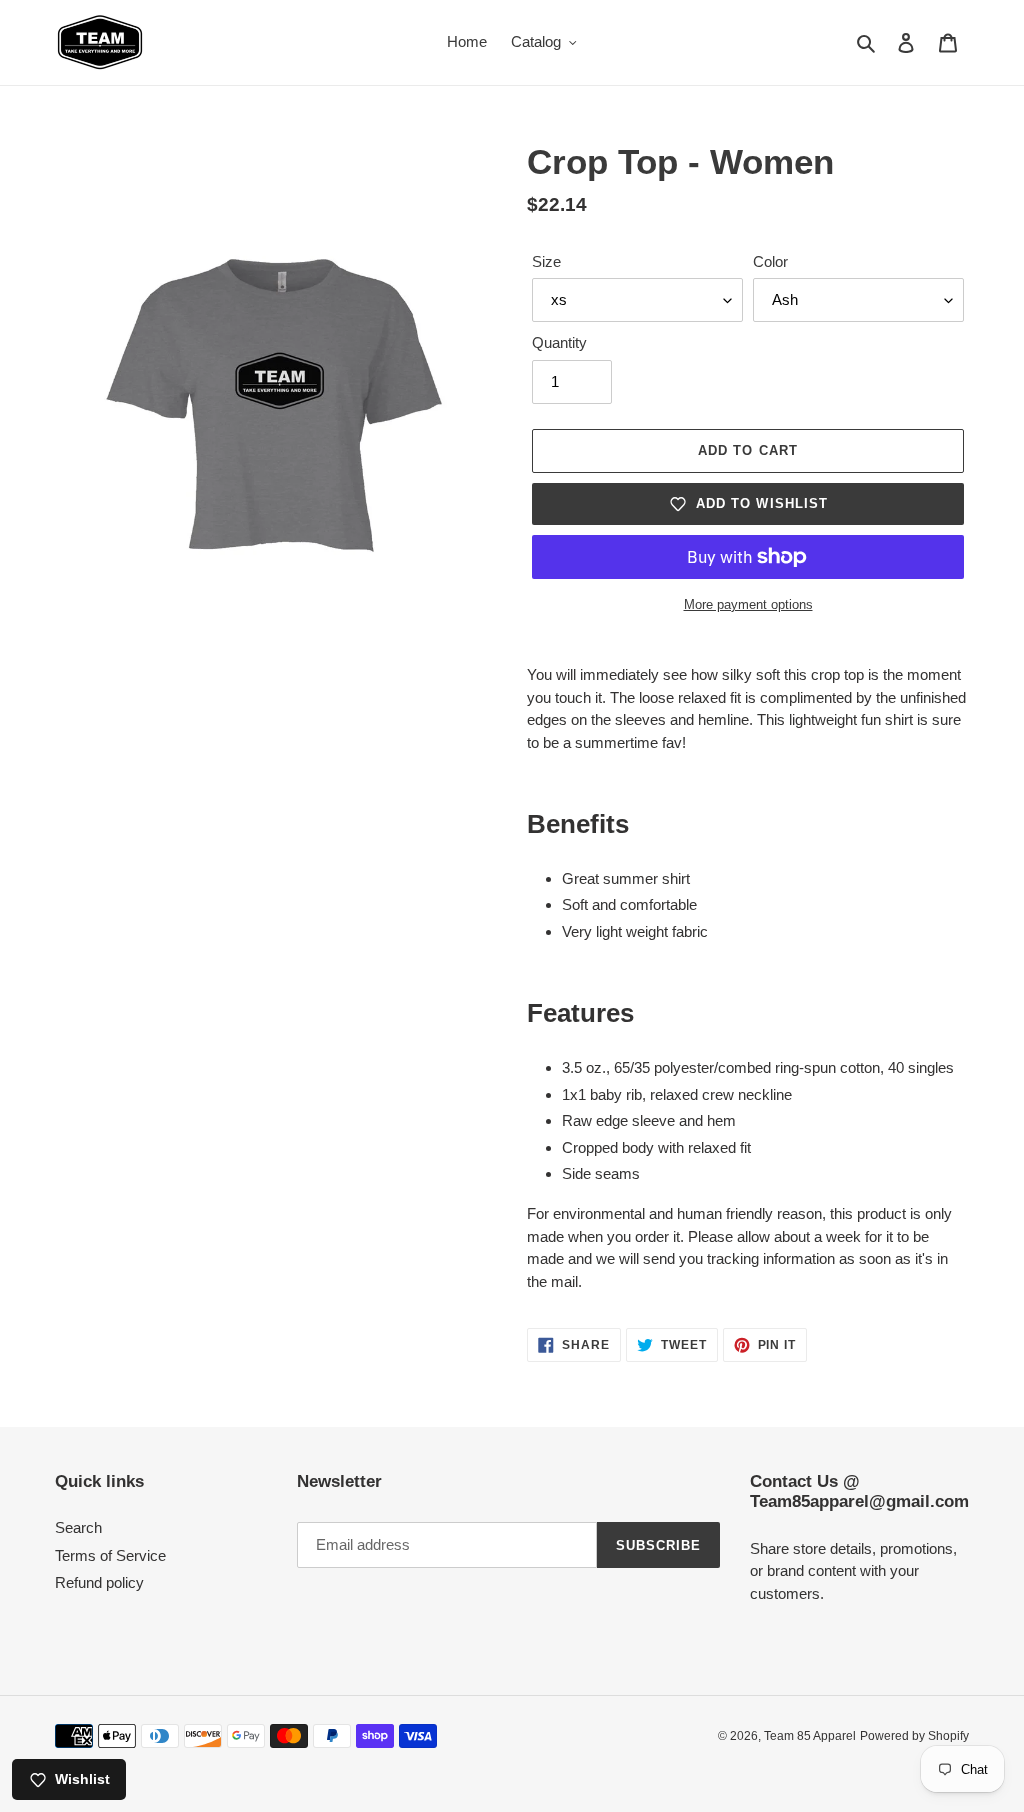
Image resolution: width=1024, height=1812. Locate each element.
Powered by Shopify (914, 1736)
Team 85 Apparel (810, 1736)
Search (78, 1527)
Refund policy (99, 1582)
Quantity (559, 342)
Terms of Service (110, 1555)
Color (770, 261)
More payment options (748, 604)
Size (546, 261)
